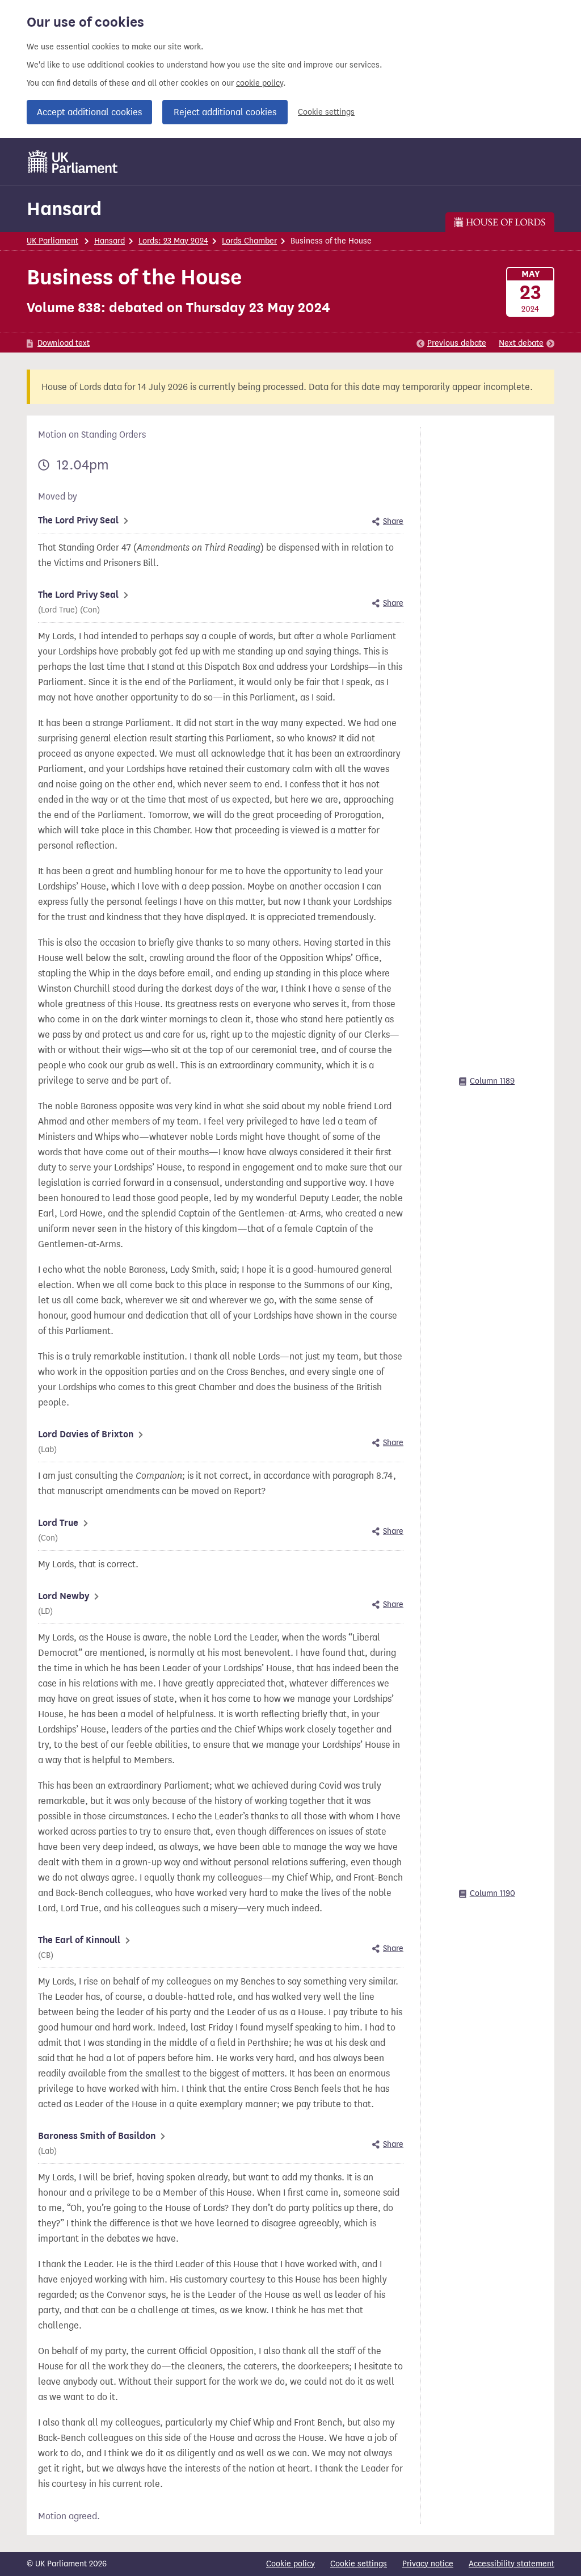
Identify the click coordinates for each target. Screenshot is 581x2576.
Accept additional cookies (89, 112)
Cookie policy (290, 2564)
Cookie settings (326, 112)
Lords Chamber (249, 241)
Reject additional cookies (225, 112)
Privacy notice (428, 2564)
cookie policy (260, 83)
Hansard (64, 209)
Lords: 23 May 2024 (173, 241)
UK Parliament (52, 241)
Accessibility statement (511, 2564)
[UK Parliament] (73, 162)
